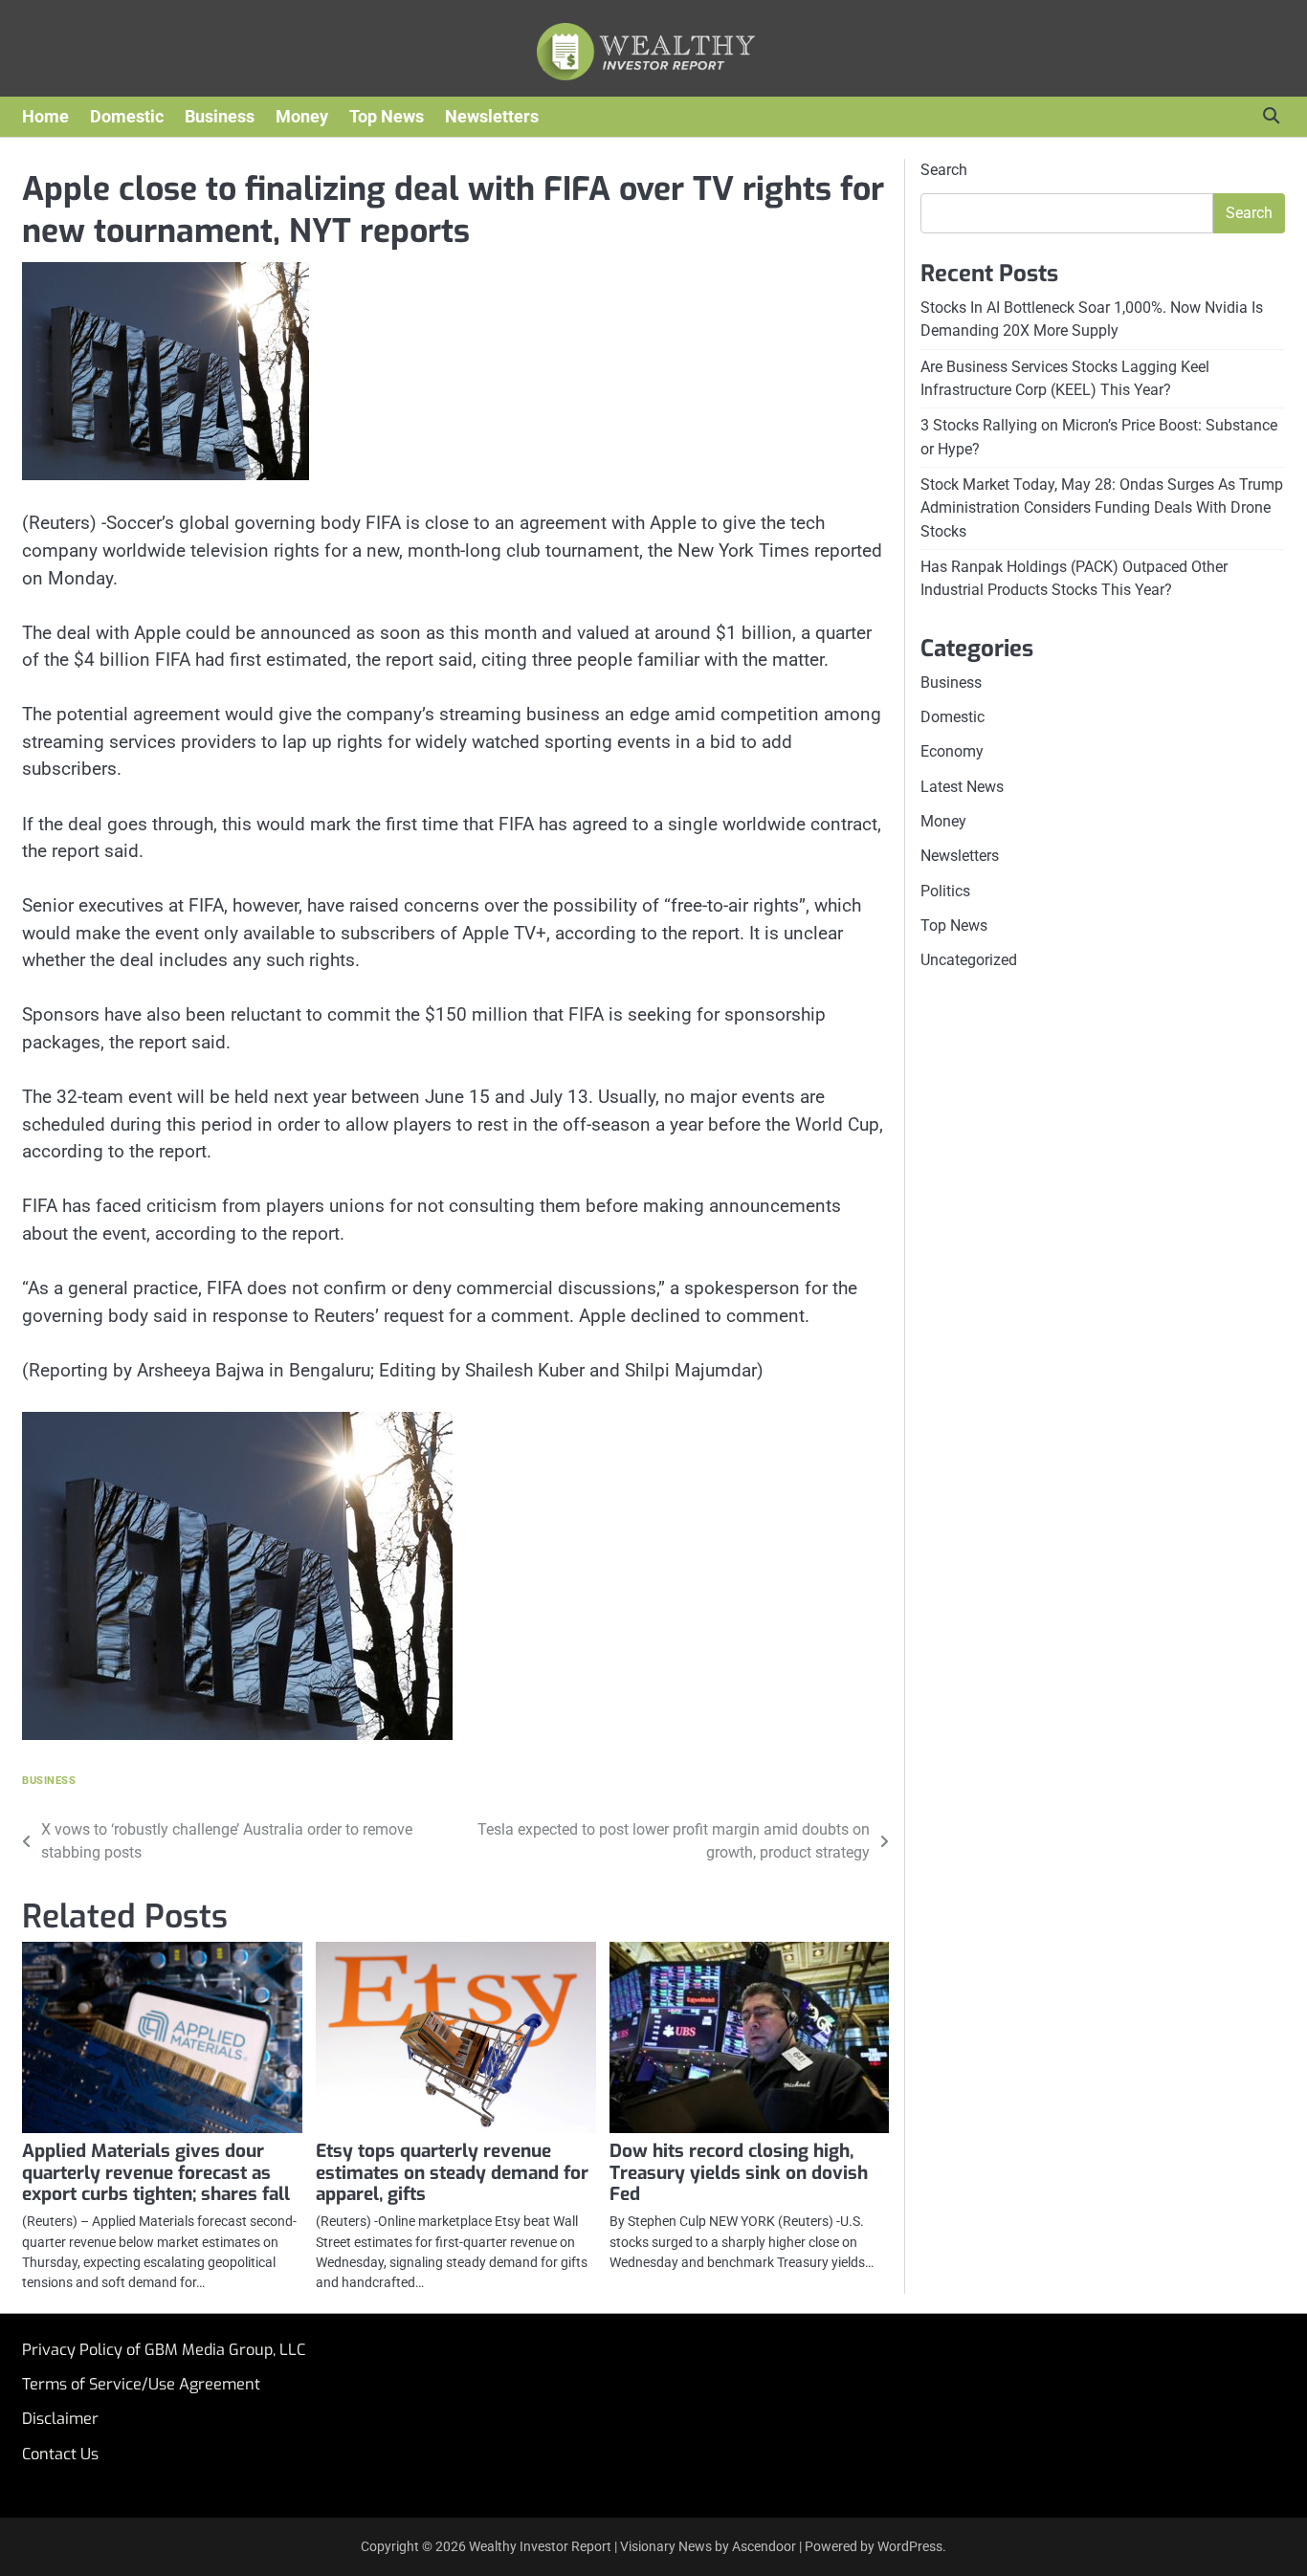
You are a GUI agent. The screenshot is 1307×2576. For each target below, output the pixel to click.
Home (45, 116)
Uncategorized (969, 961)
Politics (945, 891)
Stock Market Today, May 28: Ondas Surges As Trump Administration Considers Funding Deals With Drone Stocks (1102, 508)
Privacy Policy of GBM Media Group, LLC (164, 2350)
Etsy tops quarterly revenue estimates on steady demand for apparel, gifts (452, 2173)
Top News (387, 116)
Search (944, 170)
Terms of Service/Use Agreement (141, 2384)
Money (302, 116)
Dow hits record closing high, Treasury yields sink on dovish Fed (739, 2173)
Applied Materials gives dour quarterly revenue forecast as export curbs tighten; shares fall (156, 2173)
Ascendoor (764, 2546)
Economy (952, 751)
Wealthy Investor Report (540, 2546)
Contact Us (60, 2454)
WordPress (910, 2546)
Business (220, 116)
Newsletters (492, 116)
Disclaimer (60, 2419)
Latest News (962, 787)
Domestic (127, 116)
